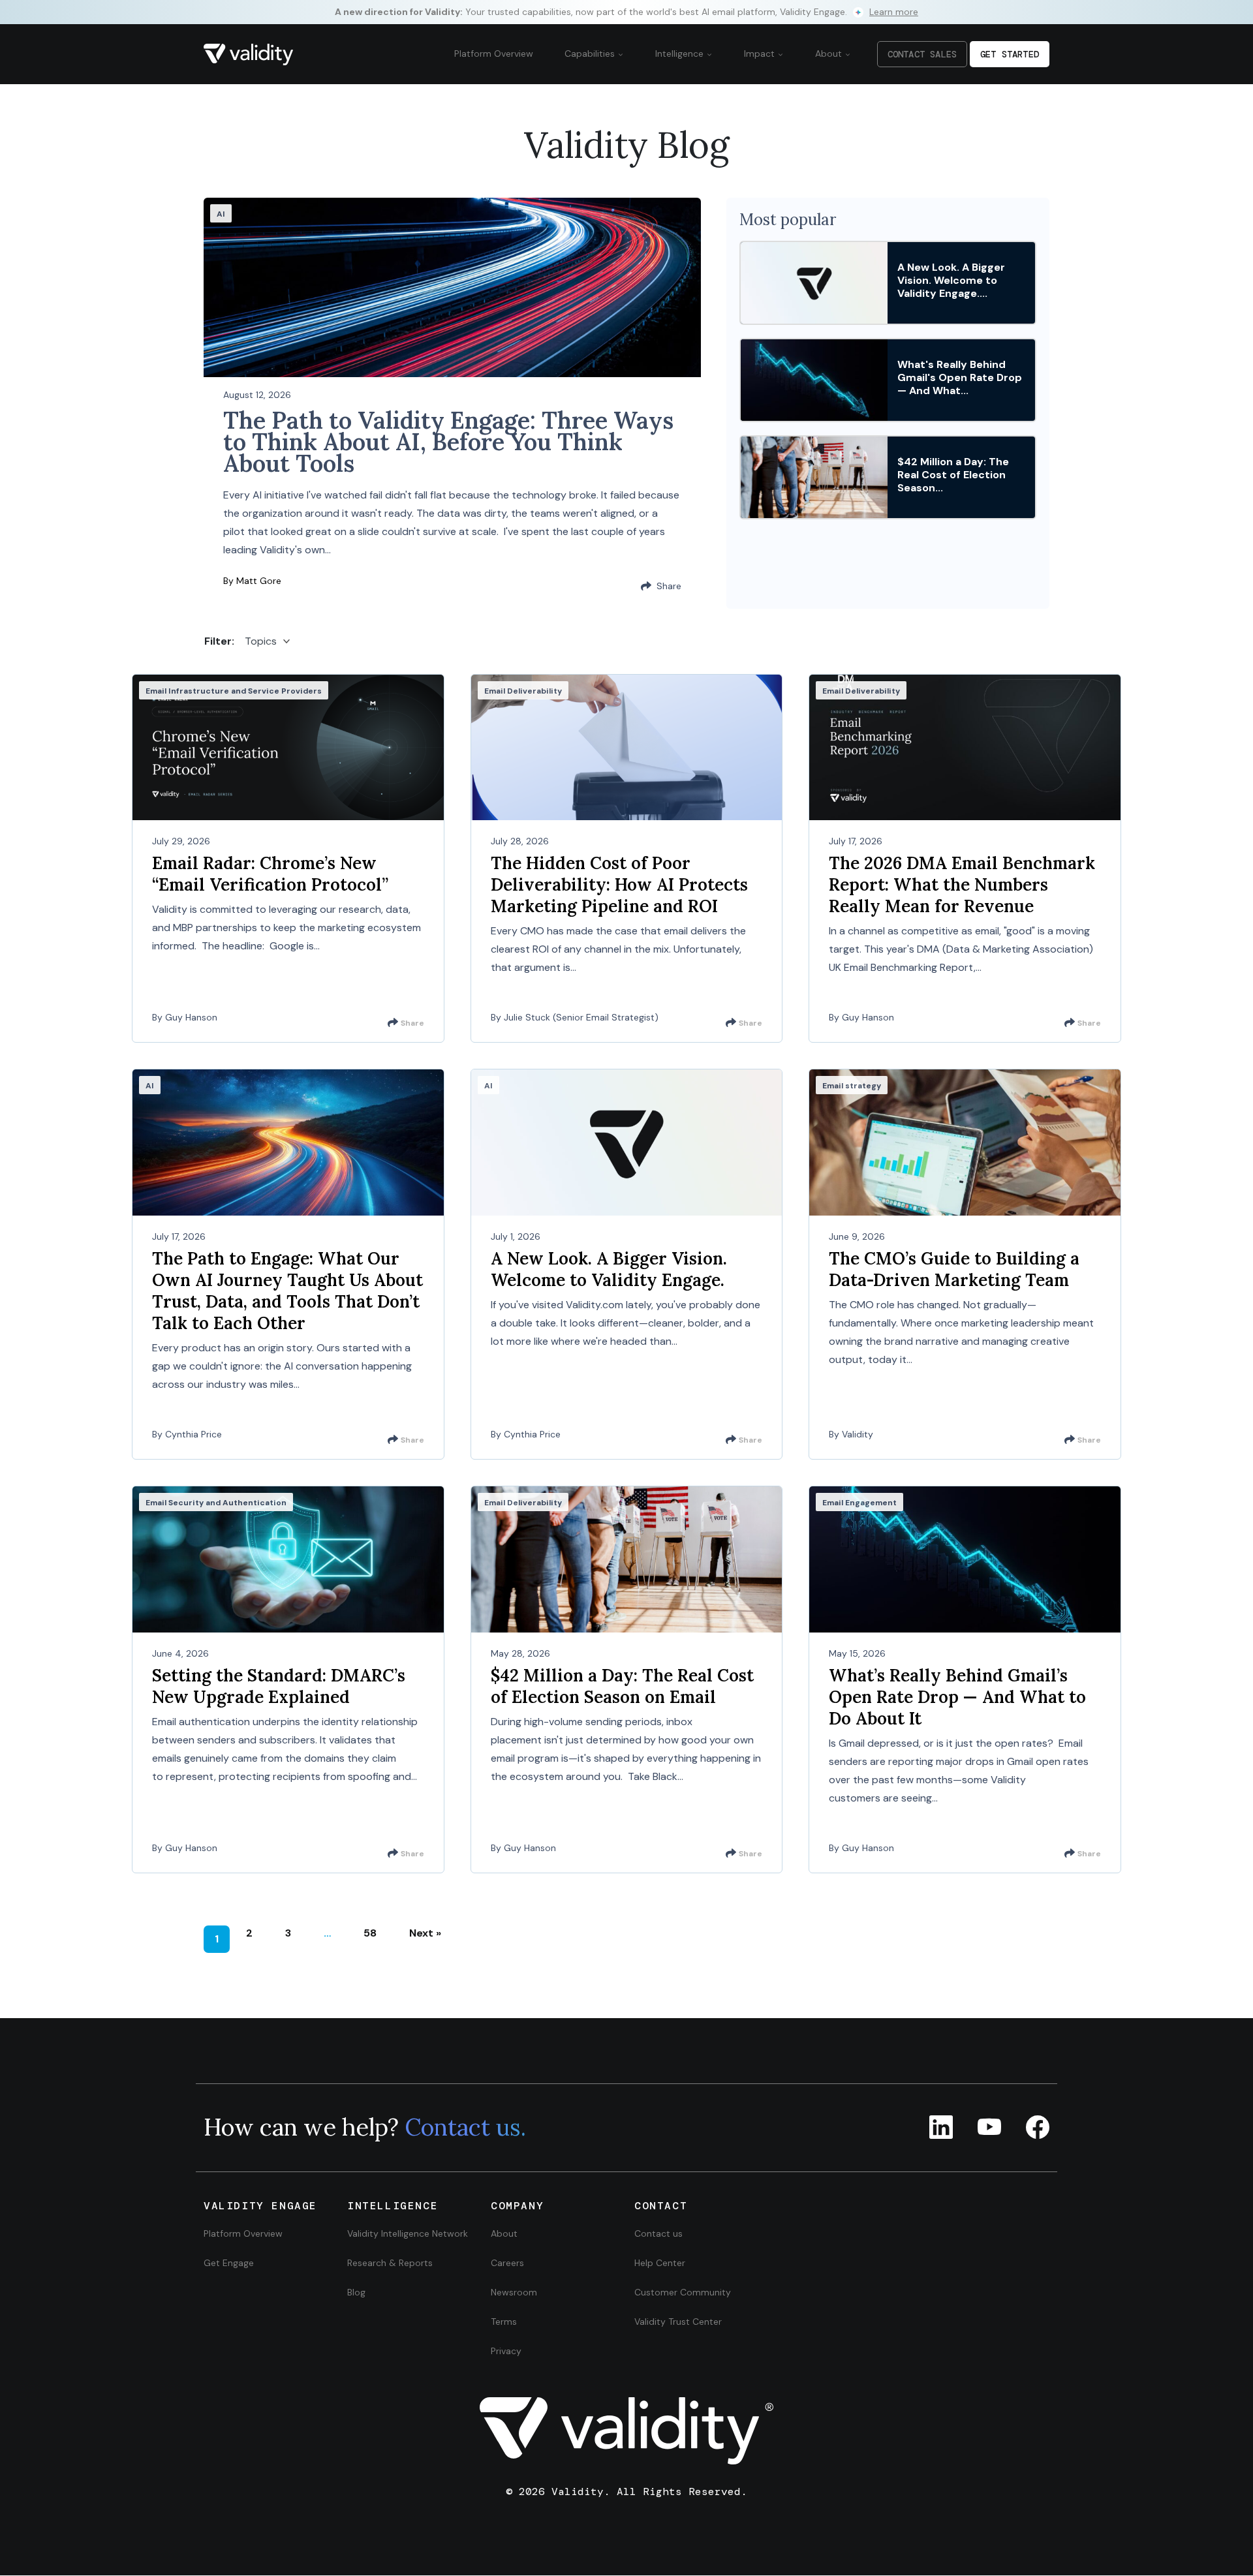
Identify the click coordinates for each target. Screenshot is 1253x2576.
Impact (761, 54)
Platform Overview (494, 54)
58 (370, 1933)
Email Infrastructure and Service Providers (234, 691)
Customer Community (683, 2292)
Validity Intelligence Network (408, 2233)
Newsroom (514, 2292)
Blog (356, 2292)
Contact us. (465, 2128)
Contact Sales (922, 54)
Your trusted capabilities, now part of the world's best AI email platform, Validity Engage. (626, 12)
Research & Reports (390, 2263)
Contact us (658, 2233)
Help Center (660, 2263)
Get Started (1010, 54)
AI (221, 214)
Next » (425, 1933)
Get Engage (229, 2263)
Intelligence (681, 54)
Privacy (506, 2351)
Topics (261, 641)
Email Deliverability (523, 691)
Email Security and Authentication (216, 1503)
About (830, 54)
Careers (507, 2263)
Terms (504, 2322)
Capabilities (591, 54)
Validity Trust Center (678, 2322)
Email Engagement (859, 1503)
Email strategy (852, 1086)
